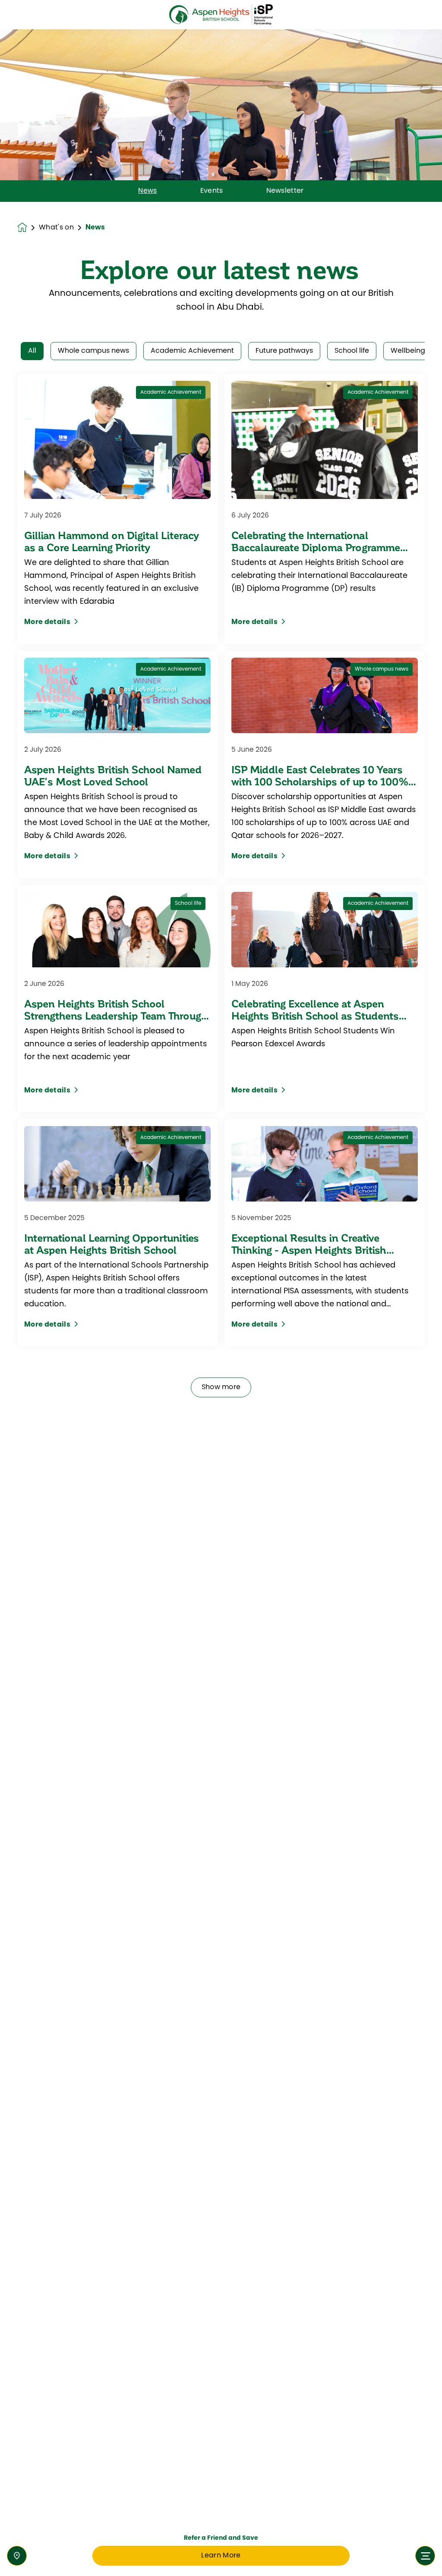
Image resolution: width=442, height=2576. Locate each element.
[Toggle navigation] (425, 2556)
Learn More (221, 2556)
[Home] (221, 15)
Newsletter (285, 191)
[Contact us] (17, 2556)
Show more (221, 1387)
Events (212, 191)
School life (352, 351)
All (32, 351)
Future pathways (284, 351)
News (147, 191)
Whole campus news (93, 351)
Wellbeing (408, 351)
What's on (56, 228)
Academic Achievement (192, 351)
